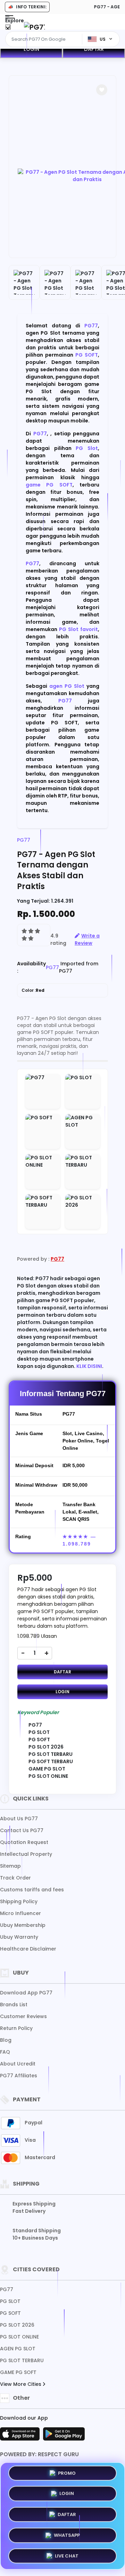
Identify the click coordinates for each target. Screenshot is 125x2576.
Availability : (31, 967)
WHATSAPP (67, 2533)
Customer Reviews (23, 2016)
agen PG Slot (67, 686)
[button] (102, 90)
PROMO (67, 2474)
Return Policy (16, 2028)
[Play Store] (64, 2436)
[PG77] (34, 27)
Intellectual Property (26, 1854)
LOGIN (31, 49)
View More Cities (21, 2384)
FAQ (5, 2052)
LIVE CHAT (67, 2554)
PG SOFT (87, 355)
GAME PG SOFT (18, 2372)
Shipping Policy (19, 1901)
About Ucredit (18, 2064)
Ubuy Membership (23, 1925)
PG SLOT (10, 2301)
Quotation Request (24, 1842)
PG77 (91, 326)
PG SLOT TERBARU (22, 2360)
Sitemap (10, 1866)
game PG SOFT (49, 485)
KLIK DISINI (89, 1366)
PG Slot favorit (78, 629)
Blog (6, 2040)
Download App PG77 (26, 1993)
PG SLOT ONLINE (19, 2337)
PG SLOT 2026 (17, 2325)
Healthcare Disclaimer (28, 1949)
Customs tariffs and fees (32, 1890)
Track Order (15, 1878)
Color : (33, 990)
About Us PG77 (19, 1819)
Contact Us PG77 (22, 1830)
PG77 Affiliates (19, 2076)
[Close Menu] (8, 29)
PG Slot (87, 448)
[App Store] (21, 2436)
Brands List (14, 2005)
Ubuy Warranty (19, 1937)
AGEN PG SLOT (18, 2349)
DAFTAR (94, 49)
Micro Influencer (20, 1913)
